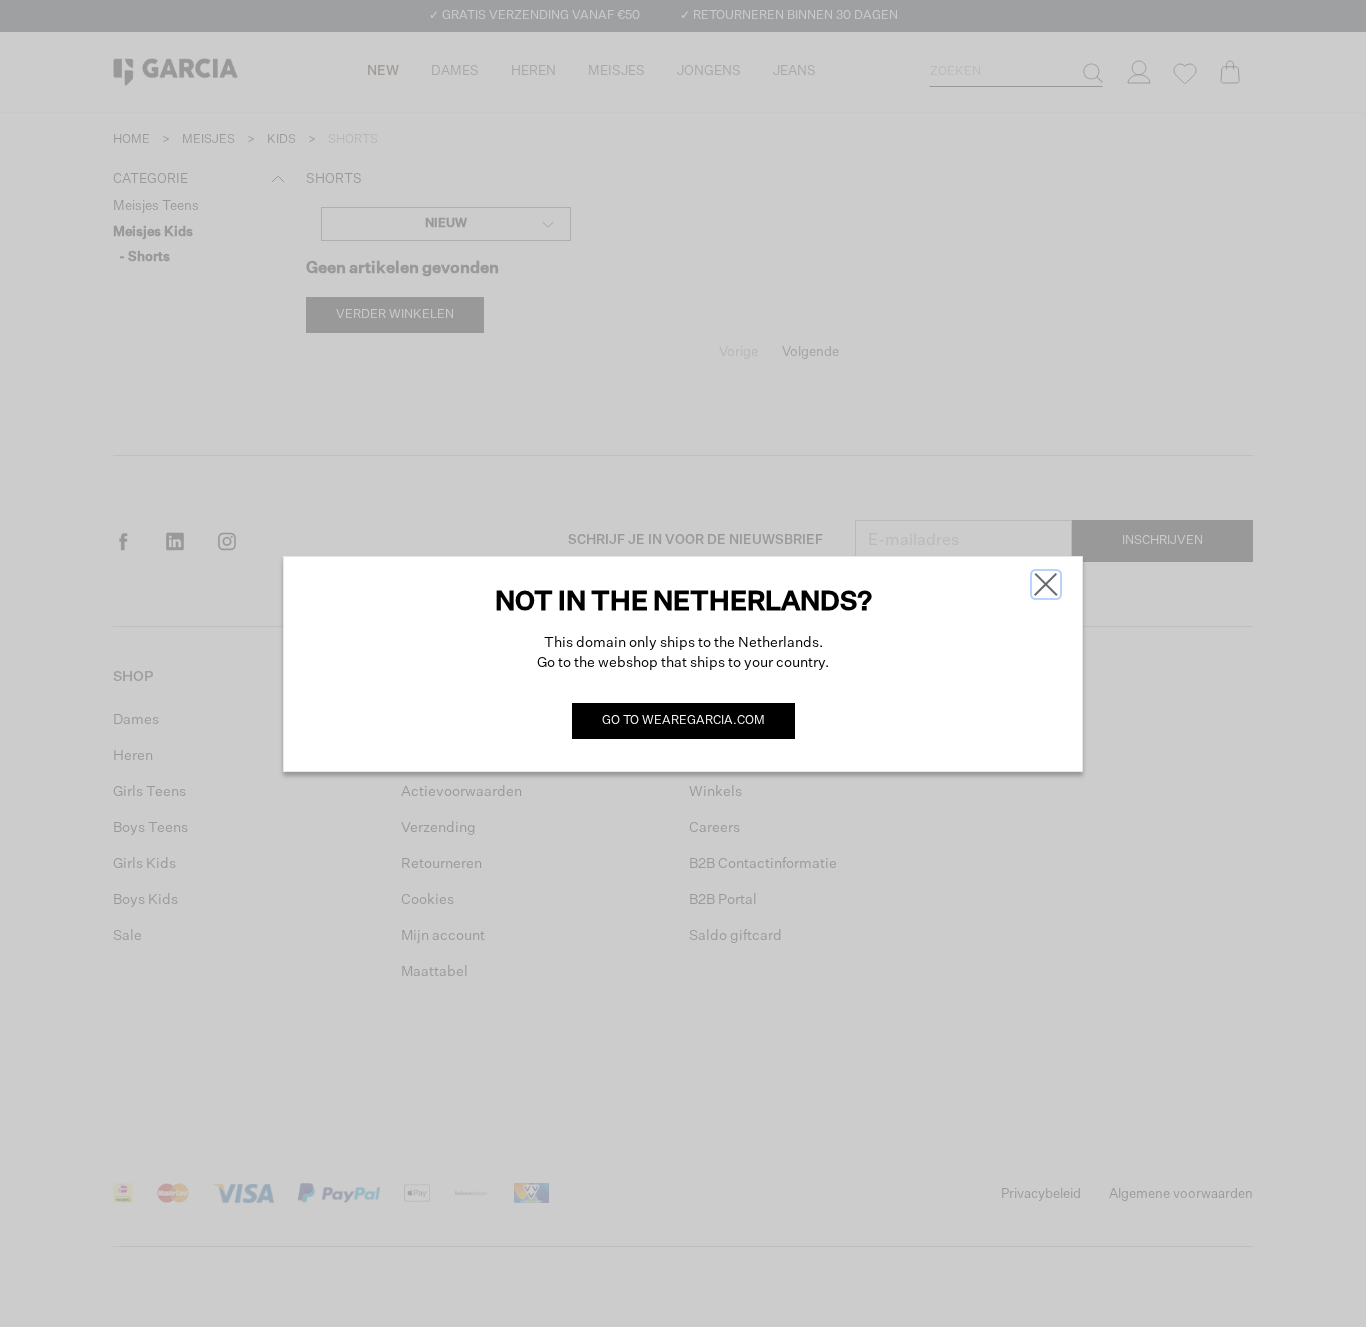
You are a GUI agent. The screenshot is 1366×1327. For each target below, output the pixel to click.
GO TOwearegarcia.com (683, 721)
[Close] (1046, 584)
